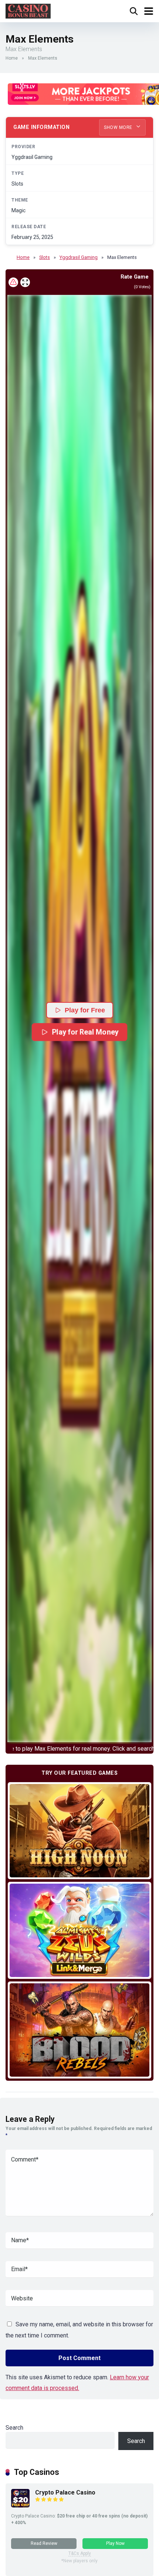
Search (14, 2428)
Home (12, 58)
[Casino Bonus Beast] (28, 10)
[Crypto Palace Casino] (20, 2505)
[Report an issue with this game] (13, 282)
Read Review (44, 2543)
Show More (119, 127)
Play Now (115, 2543)
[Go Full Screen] (25, 282)
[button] (79, 1019)
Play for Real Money (85, 1032)
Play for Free (85, 1010)
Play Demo (80, 1830)
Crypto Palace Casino (65, 2492)
